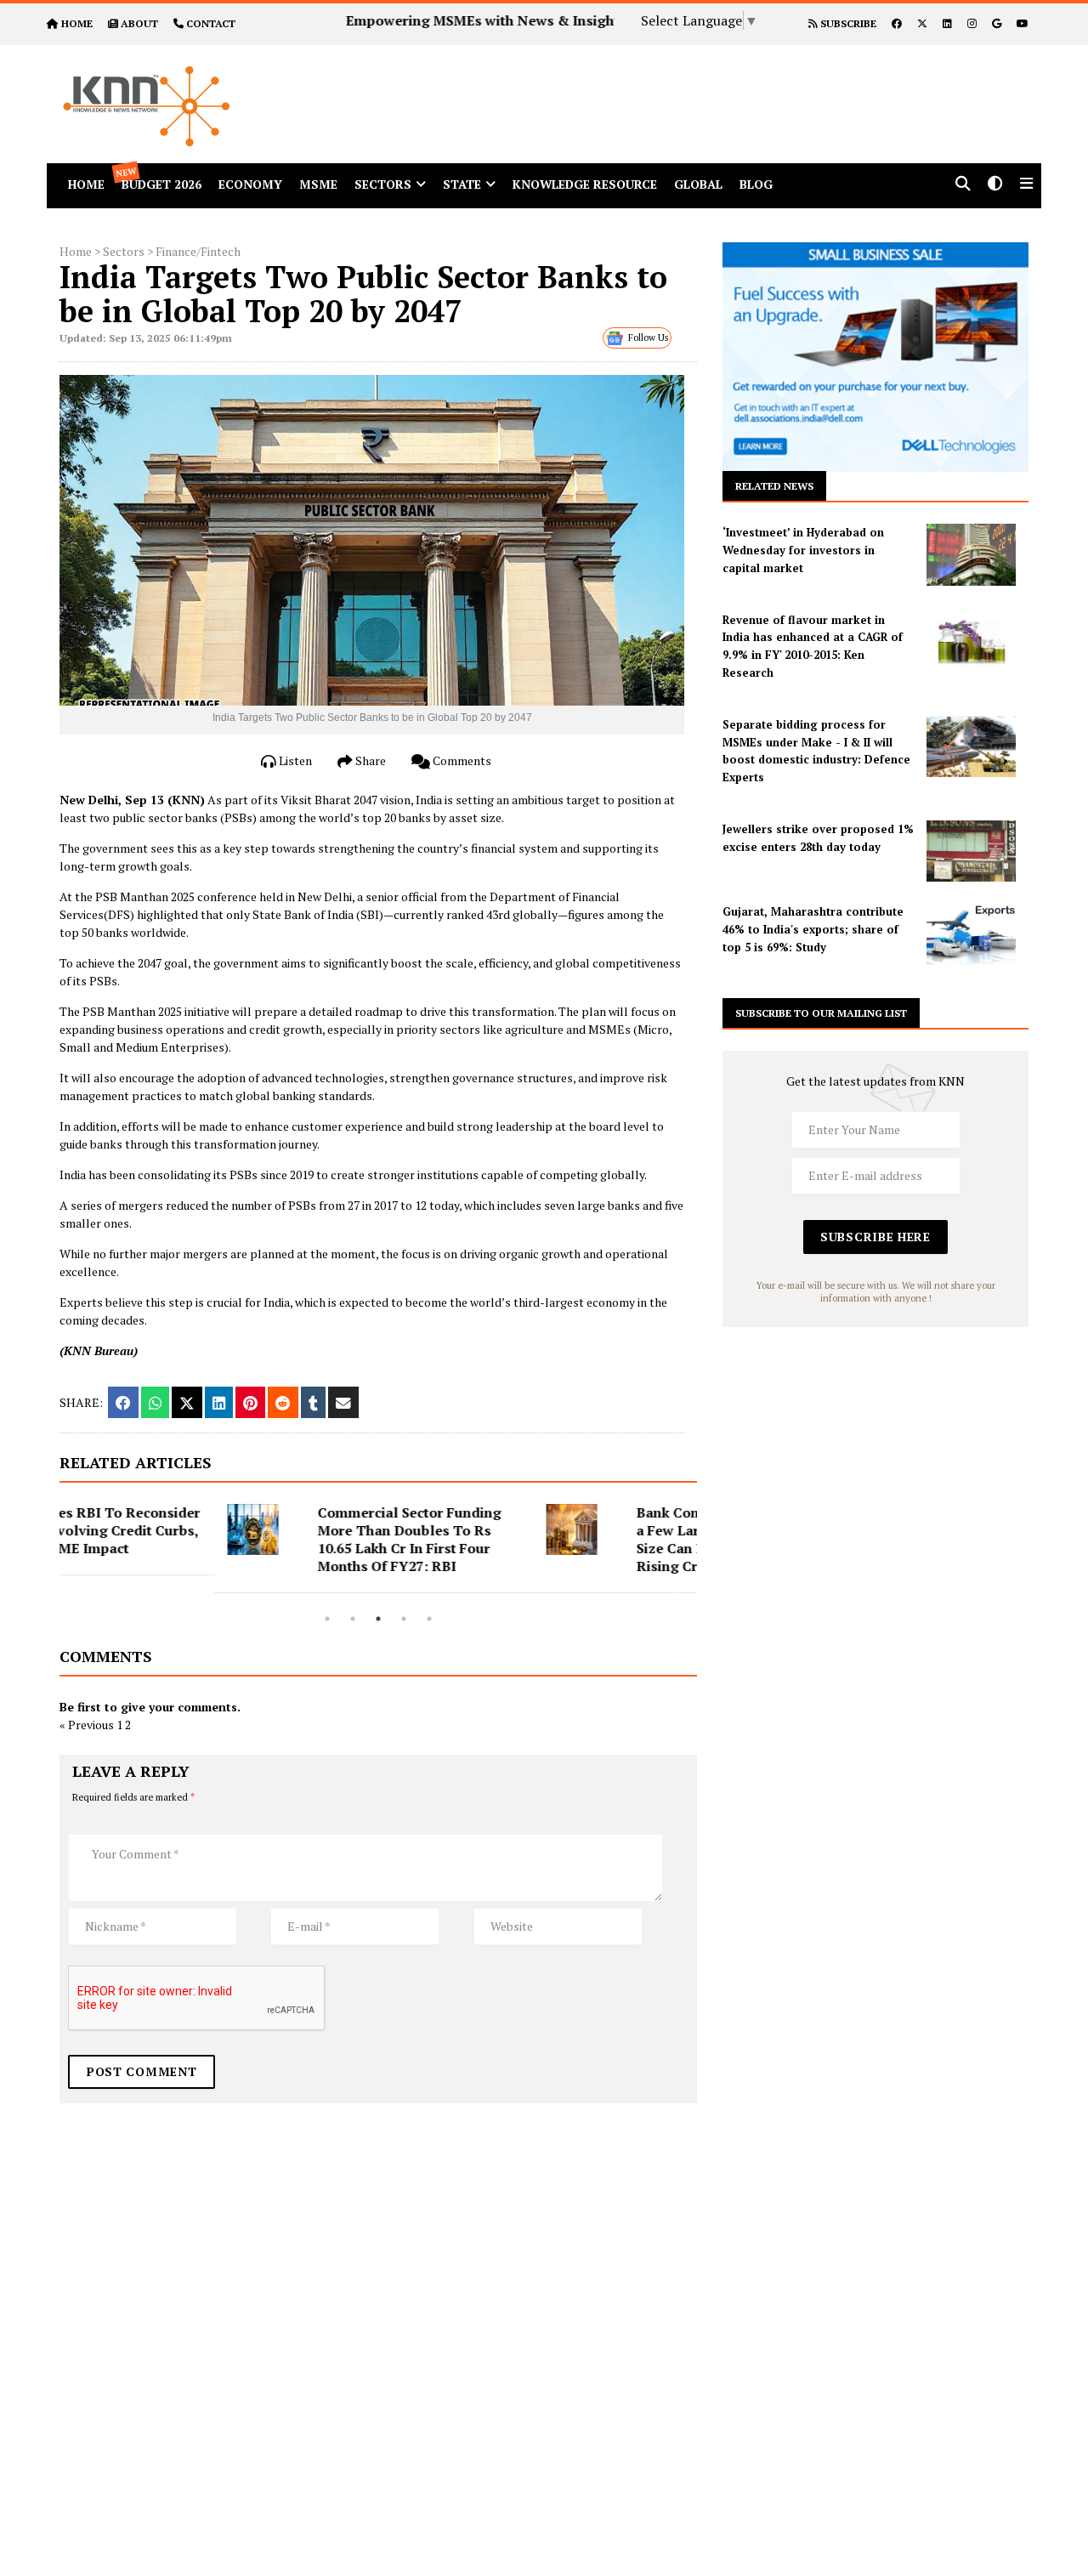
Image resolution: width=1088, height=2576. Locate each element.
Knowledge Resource (585, 184)
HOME (77, 23)
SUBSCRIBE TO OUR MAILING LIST (821, 1013)
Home (76, 251)
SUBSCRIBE (847, 23)
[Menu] (1026, 185)
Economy (250, 184)
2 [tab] (353, 1619)
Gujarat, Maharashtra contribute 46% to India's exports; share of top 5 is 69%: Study (813, 929)
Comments (461, 760)
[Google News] (997, 23)
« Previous (87, 1725)
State (462, 184)
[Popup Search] (963, 185)
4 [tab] (404, 1619)
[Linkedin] (947, 23)
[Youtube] (1023, 23)
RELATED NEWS (774, 486)
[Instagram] (972, 23)
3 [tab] (378, 1619)
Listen (294, 760)
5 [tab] (429, 1619)
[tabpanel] (219, 1549)
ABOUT (139, 23)
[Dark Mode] (995, 185)
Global (698, 184)
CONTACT (211, 23)
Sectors (383, 184)
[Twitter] (922, 23)
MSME (318, 184)
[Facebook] (897, 23)
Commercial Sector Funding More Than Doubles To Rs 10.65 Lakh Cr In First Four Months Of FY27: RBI (254, 1539)
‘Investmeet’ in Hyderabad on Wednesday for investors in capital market (803, 550)
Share (369, 760)
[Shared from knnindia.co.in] (343, 1402)
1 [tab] (327, 1619)
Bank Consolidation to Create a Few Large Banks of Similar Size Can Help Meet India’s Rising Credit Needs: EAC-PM (578, 1539)
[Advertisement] (700, 83)
